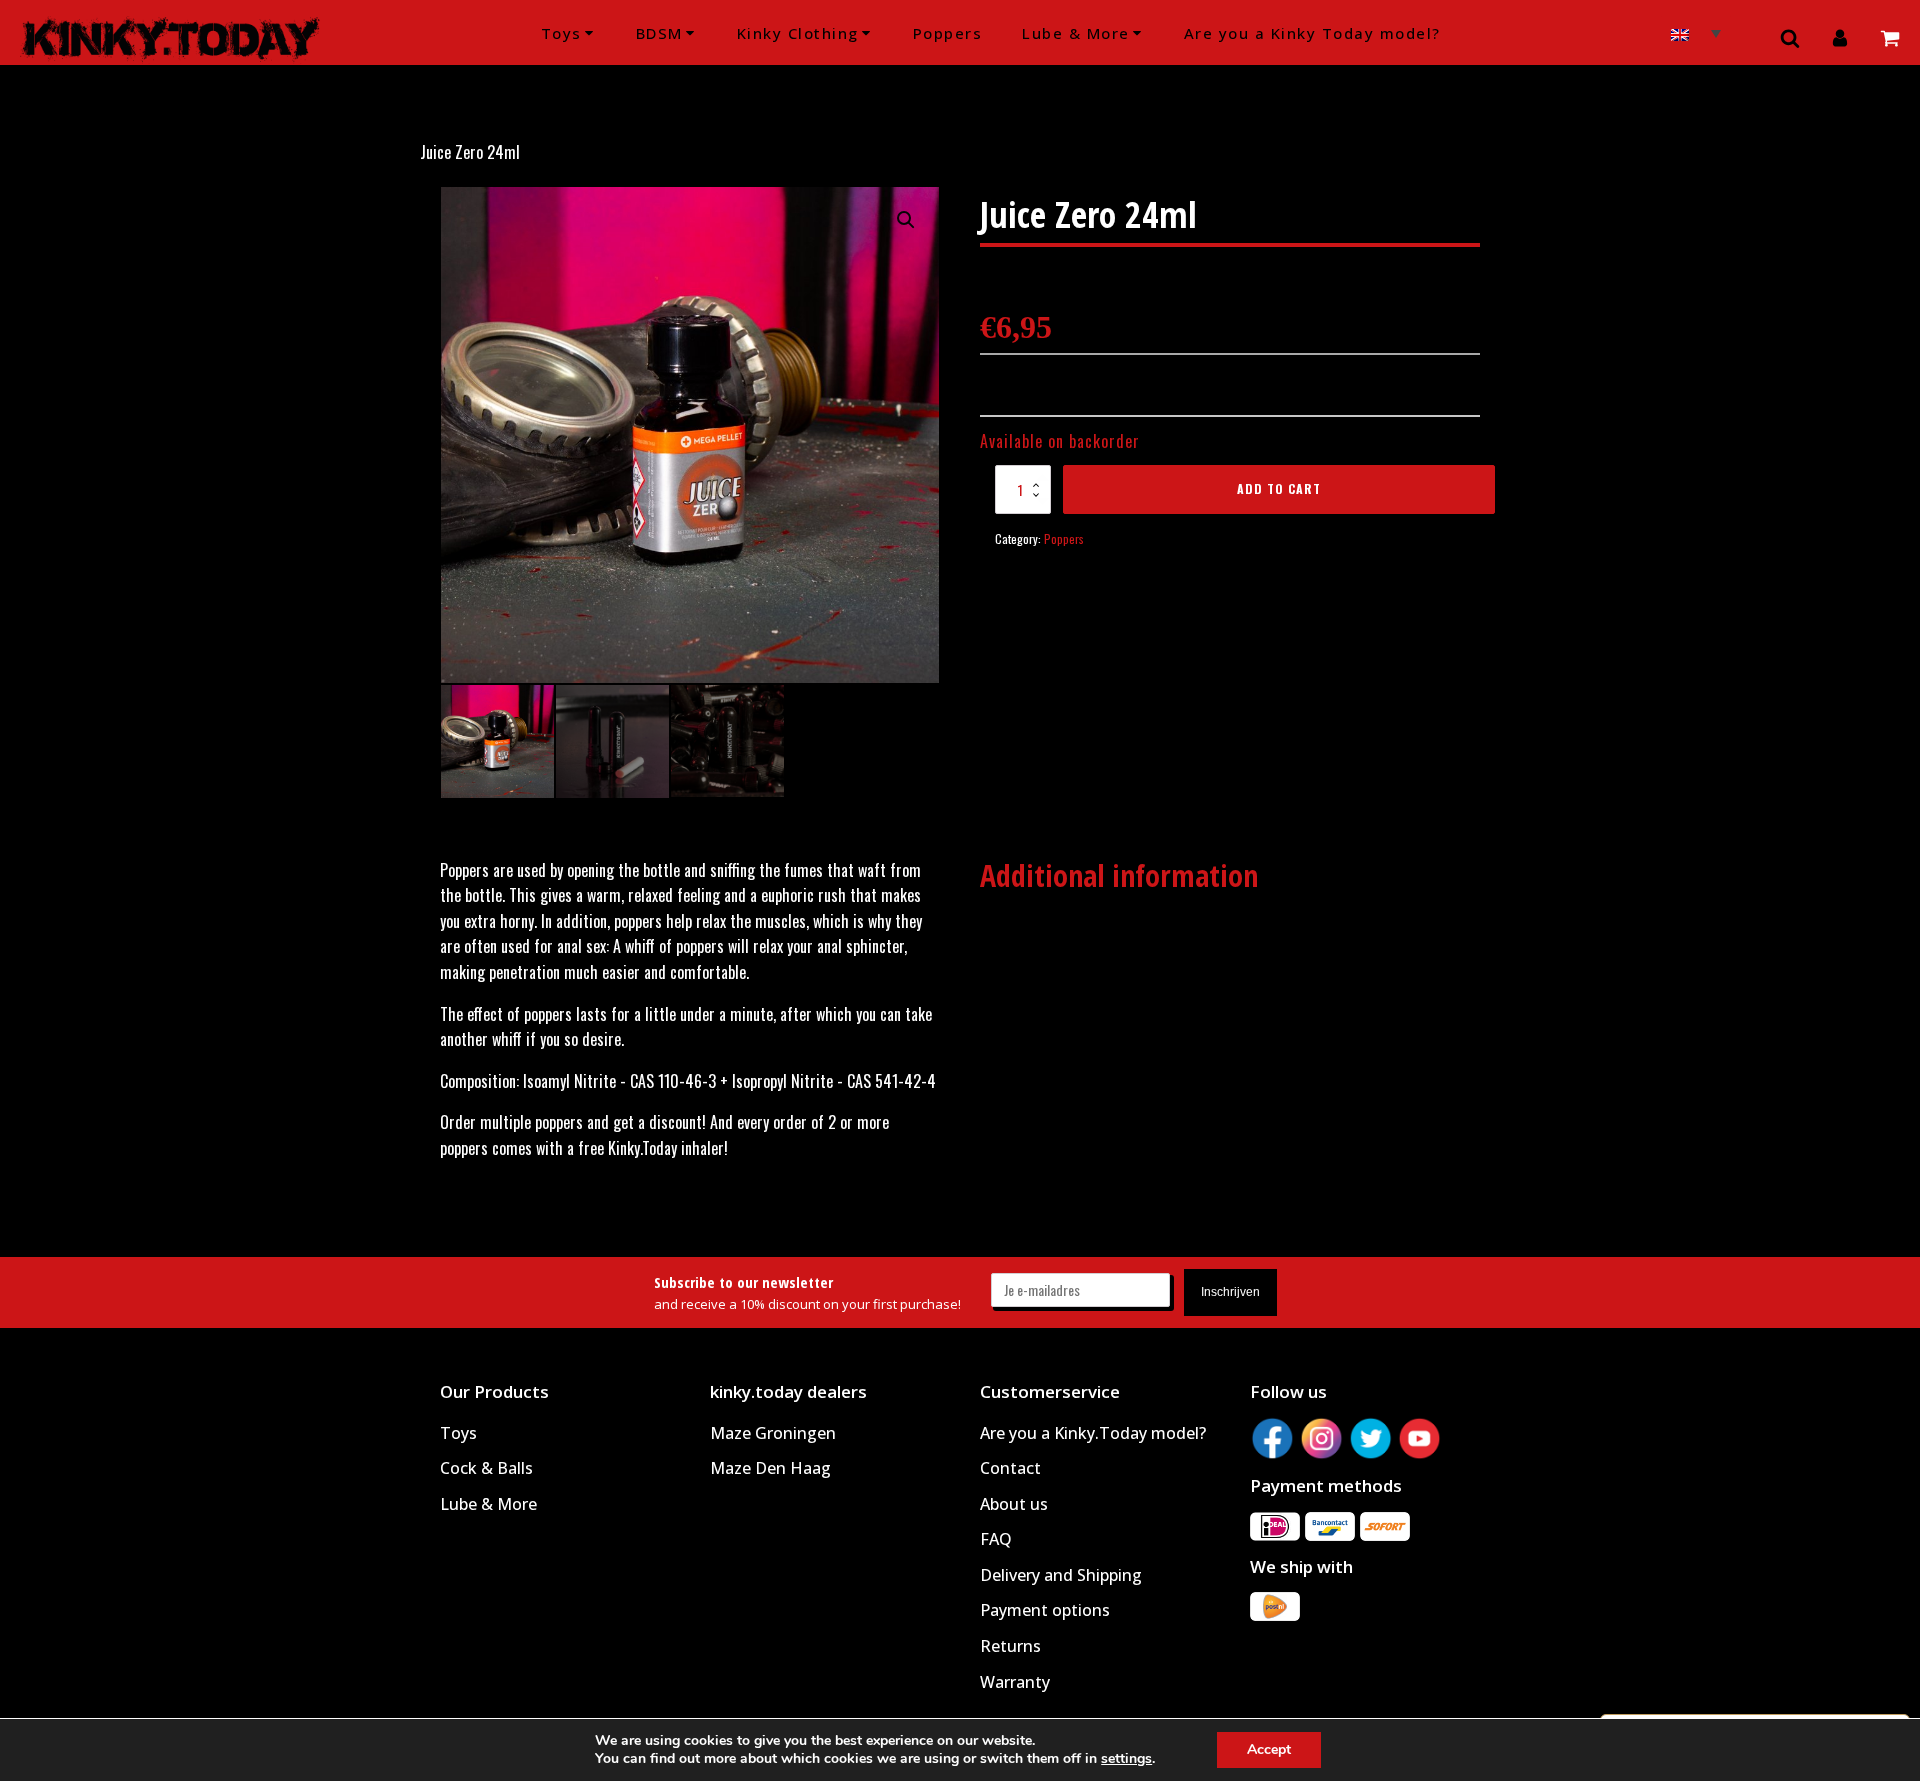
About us (1014, 1504)
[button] (906, 220)
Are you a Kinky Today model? (1312, 33)
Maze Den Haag (770, 1468)
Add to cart (1279, 488)
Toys (561, 33)
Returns (1010, 1646)
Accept (1269, 1749)
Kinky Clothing (798, 33)
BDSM (659, 33)
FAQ (996, 1539)
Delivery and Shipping (1061, 1575)
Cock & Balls (486, 1468)
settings (1126, 1759)
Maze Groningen (773, 1433)
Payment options (1045, 1610)
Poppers (948, 33)
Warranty (1015, 1682)
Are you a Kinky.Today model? (1093, 1433)
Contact (1010, 1468)
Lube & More (1076, 33)
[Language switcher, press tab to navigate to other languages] (1696, 32)
